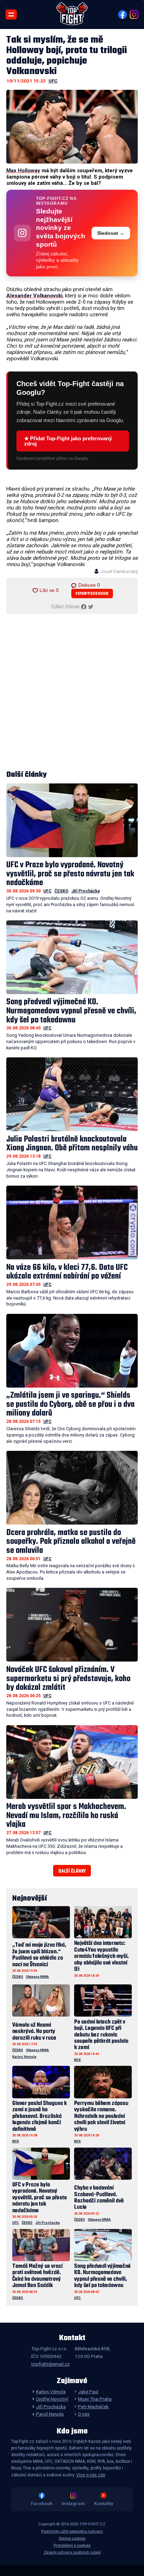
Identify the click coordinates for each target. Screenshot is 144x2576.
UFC (53, 81)
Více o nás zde (91, 2475)
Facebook (42, 2503)
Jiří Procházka (85, 891)
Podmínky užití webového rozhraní (72, 2531)
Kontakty (104, 2503)
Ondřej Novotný (52, 2399)
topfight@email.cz (50, 2364)
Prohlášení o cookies (72, 2545)
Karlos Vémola (24, 2057)
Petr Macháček (93, 2407)
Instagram (73, 2503)
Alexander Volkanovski (34, 296)
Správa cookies (72, 2538)
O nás (84, 2414)
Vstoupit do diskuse (92, 594)
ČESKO (62, 891)
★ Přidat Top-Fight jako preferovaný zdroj (68, 441)
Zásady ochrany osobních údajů (72, 2552)
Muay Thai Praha (95, 2399)
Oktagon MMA (37, 1977)
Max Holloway (23, 171)
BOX (77, 2060)
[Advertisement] (72, 692)
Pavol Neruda (50, 2414)
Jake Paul (88, 2392)
